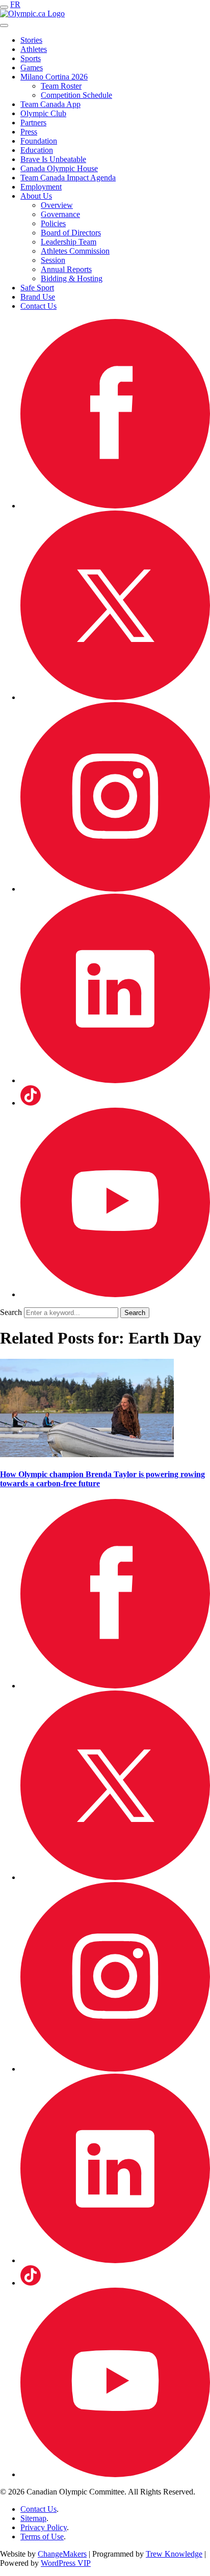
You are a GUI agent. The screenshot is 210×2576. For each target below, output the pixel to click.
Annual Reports (66, 269)
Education (37, 150)
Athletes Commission (75, 251)
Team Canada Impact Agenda (68, 178)
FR (15, 4)
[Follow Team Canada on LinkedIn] (115, 1080)
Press (29, 132)
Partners (33, 123)
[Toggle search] (4, 25)
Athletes (34, 49)
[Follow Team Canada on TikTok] (31, 1103)
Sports (31, 58)
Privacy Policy (44, 2527)
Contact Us (38, 306)
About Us (36, 196)
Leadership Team (69, 242)
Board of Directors (71, 233)
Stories (31, 40)
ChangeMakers (62, 2554)
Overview (57, 205)
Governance (60, 214)
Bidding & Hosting (72, 278)
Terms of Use (42, 2537)
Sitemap (33, 2518)
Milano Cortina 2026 (54, 77)
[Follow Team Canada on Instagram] (115, 889)
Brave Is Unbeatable (53, 159)
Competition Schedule (76, 95)
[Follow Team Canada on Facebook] (115, 506)
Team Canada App (50, 104)
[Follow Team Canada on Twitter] (115, 697)
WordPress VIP (66, 2563)
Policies (53, 223)
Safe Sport (37, 288)
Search (11, 1312)
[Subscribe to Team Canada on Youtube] (115, 1294)
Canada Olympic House (59, 168)
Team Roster (61, 86)
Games (32, 68)
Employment (41, 187)
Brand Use (38, 297)
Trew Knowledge (174, 2554)
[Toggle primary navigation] (4, 7)
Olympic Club (43, 113)
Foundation (39, 141)
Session (53, 260)
